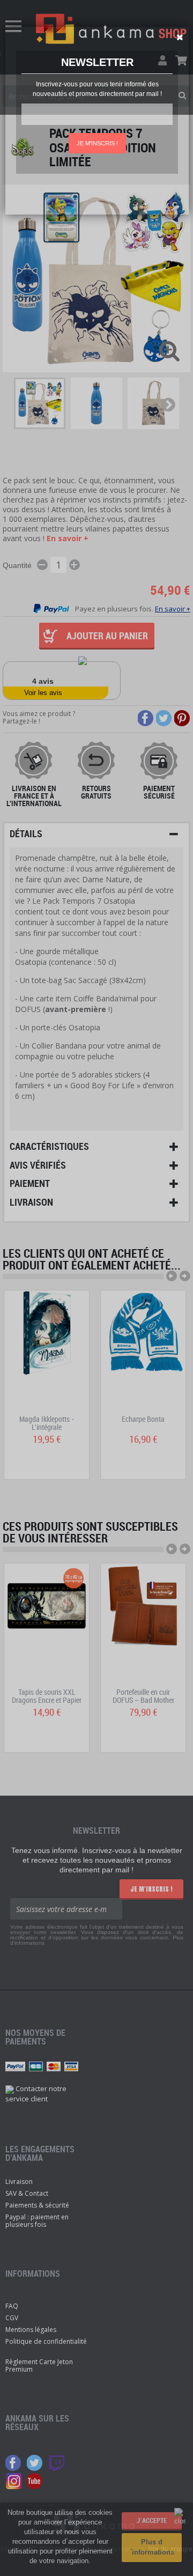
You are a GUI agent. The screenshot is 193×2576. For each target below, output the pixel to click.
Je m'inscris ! (97, 143)
